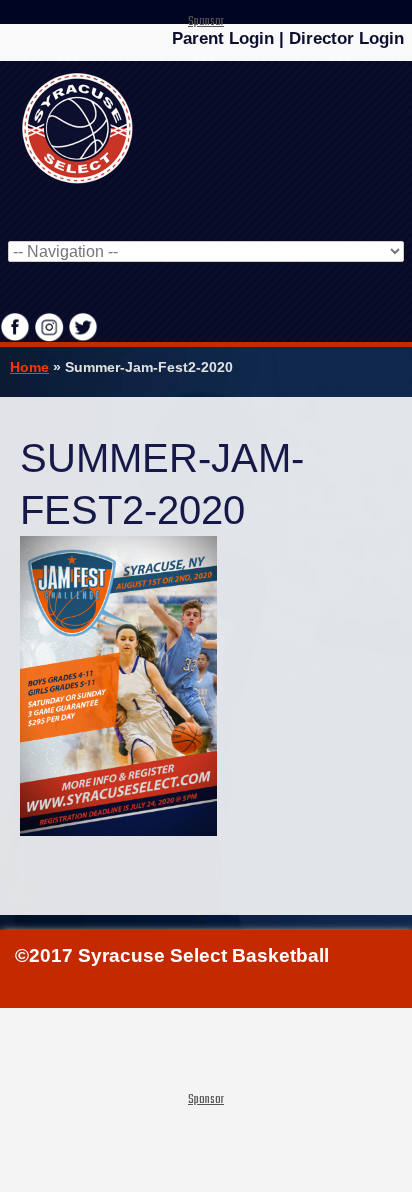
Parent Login (223, 38)
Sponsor (206, 22)
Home (29, 367)
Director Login (346, 38)
